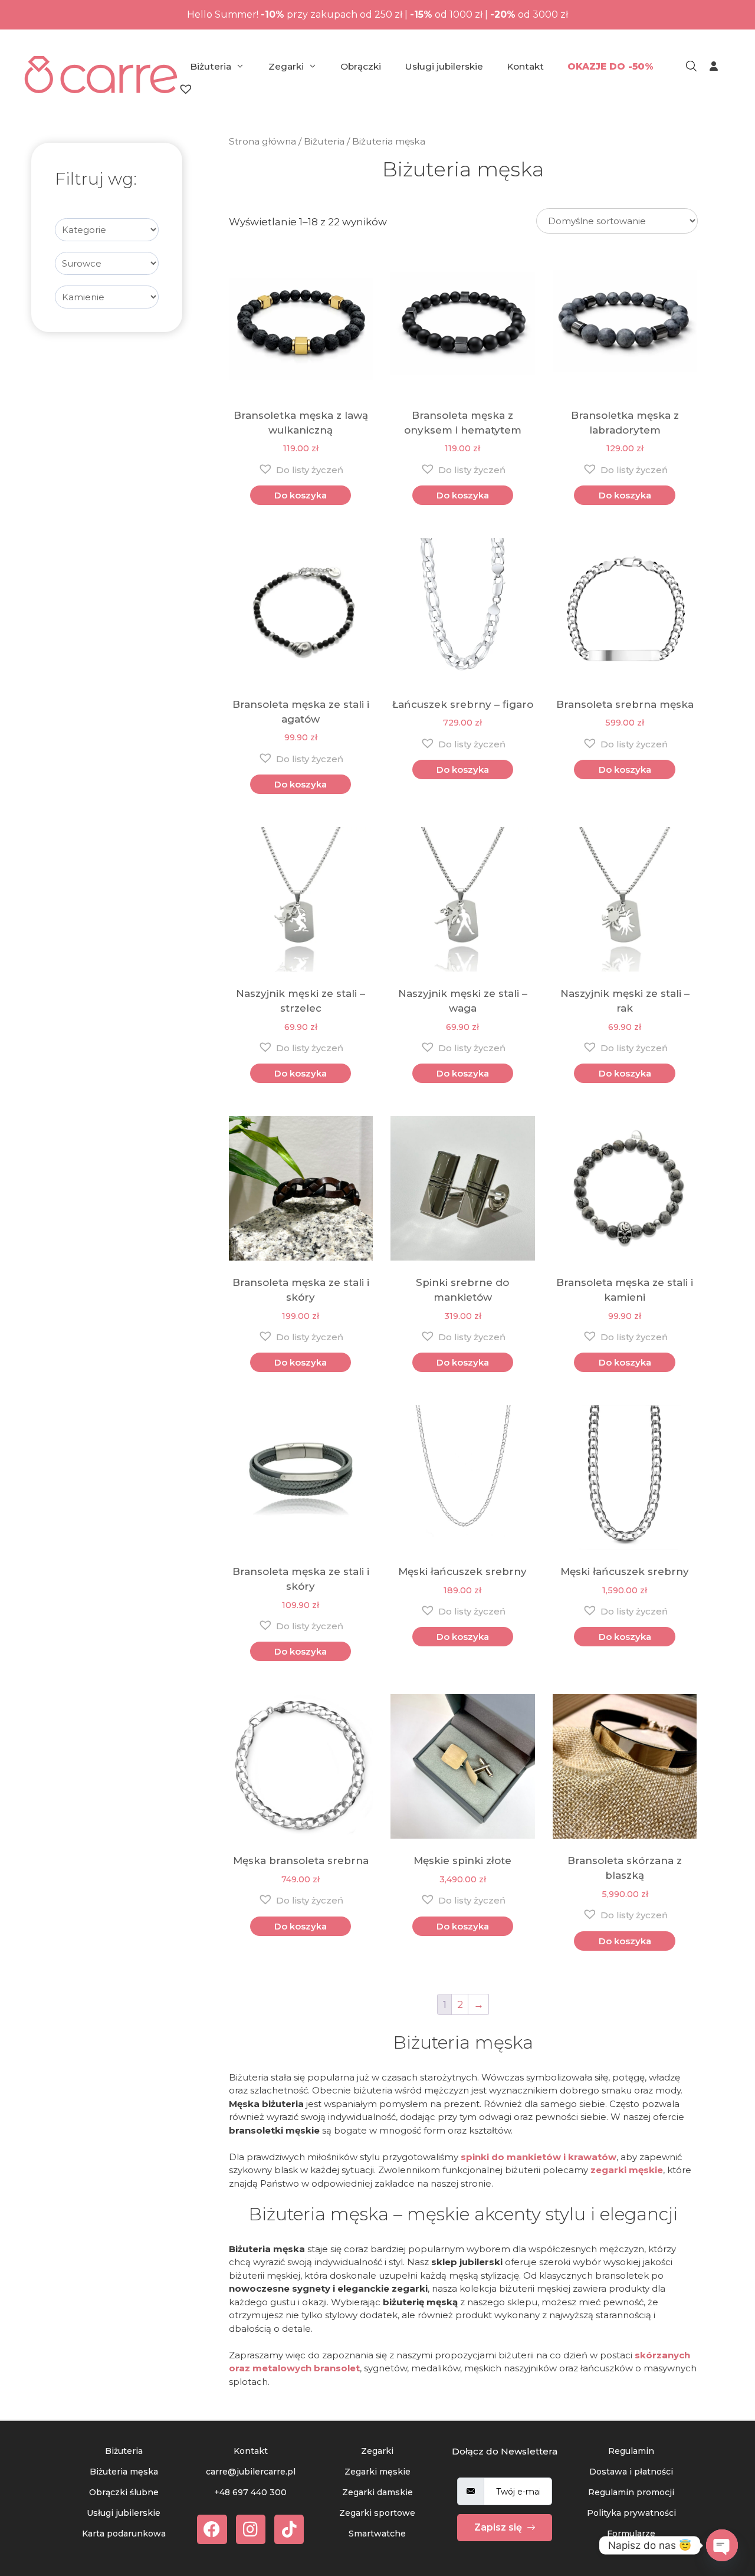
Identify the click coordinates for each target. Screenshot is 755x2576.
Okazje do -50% (610, 66)
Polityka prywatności (631, 2513)
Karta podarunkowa (124, 2534)
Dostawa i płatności (631, 2472)
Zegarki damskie (377, 2492)
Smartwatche (377, 2534)
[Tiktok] (289, 2529)
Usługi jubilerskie (444, 66)
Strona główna (262, 141)
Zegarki (286, 66)
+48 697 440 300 (250, 2492)
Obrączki (361, 66)
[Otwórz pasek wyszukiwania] (691, 67)
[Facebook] (212, 2529)
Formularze (631, 2534)
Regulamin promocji (631, 2492)
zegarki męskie (627, 2170)
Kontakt (525, 66)
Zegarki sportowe (377, 2513)
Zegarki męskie (377, 2472)
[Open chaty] (722, 2545)
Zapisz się (499, 2527)
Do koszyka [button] (301, 495)
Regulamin (631, 2451)
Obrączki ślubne (124, 2492)
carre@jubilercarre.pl (251, 2472)
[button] (301, 469)
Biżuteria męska (124, 2472)
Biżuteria (211, 66)
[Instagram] (251, 2529)
